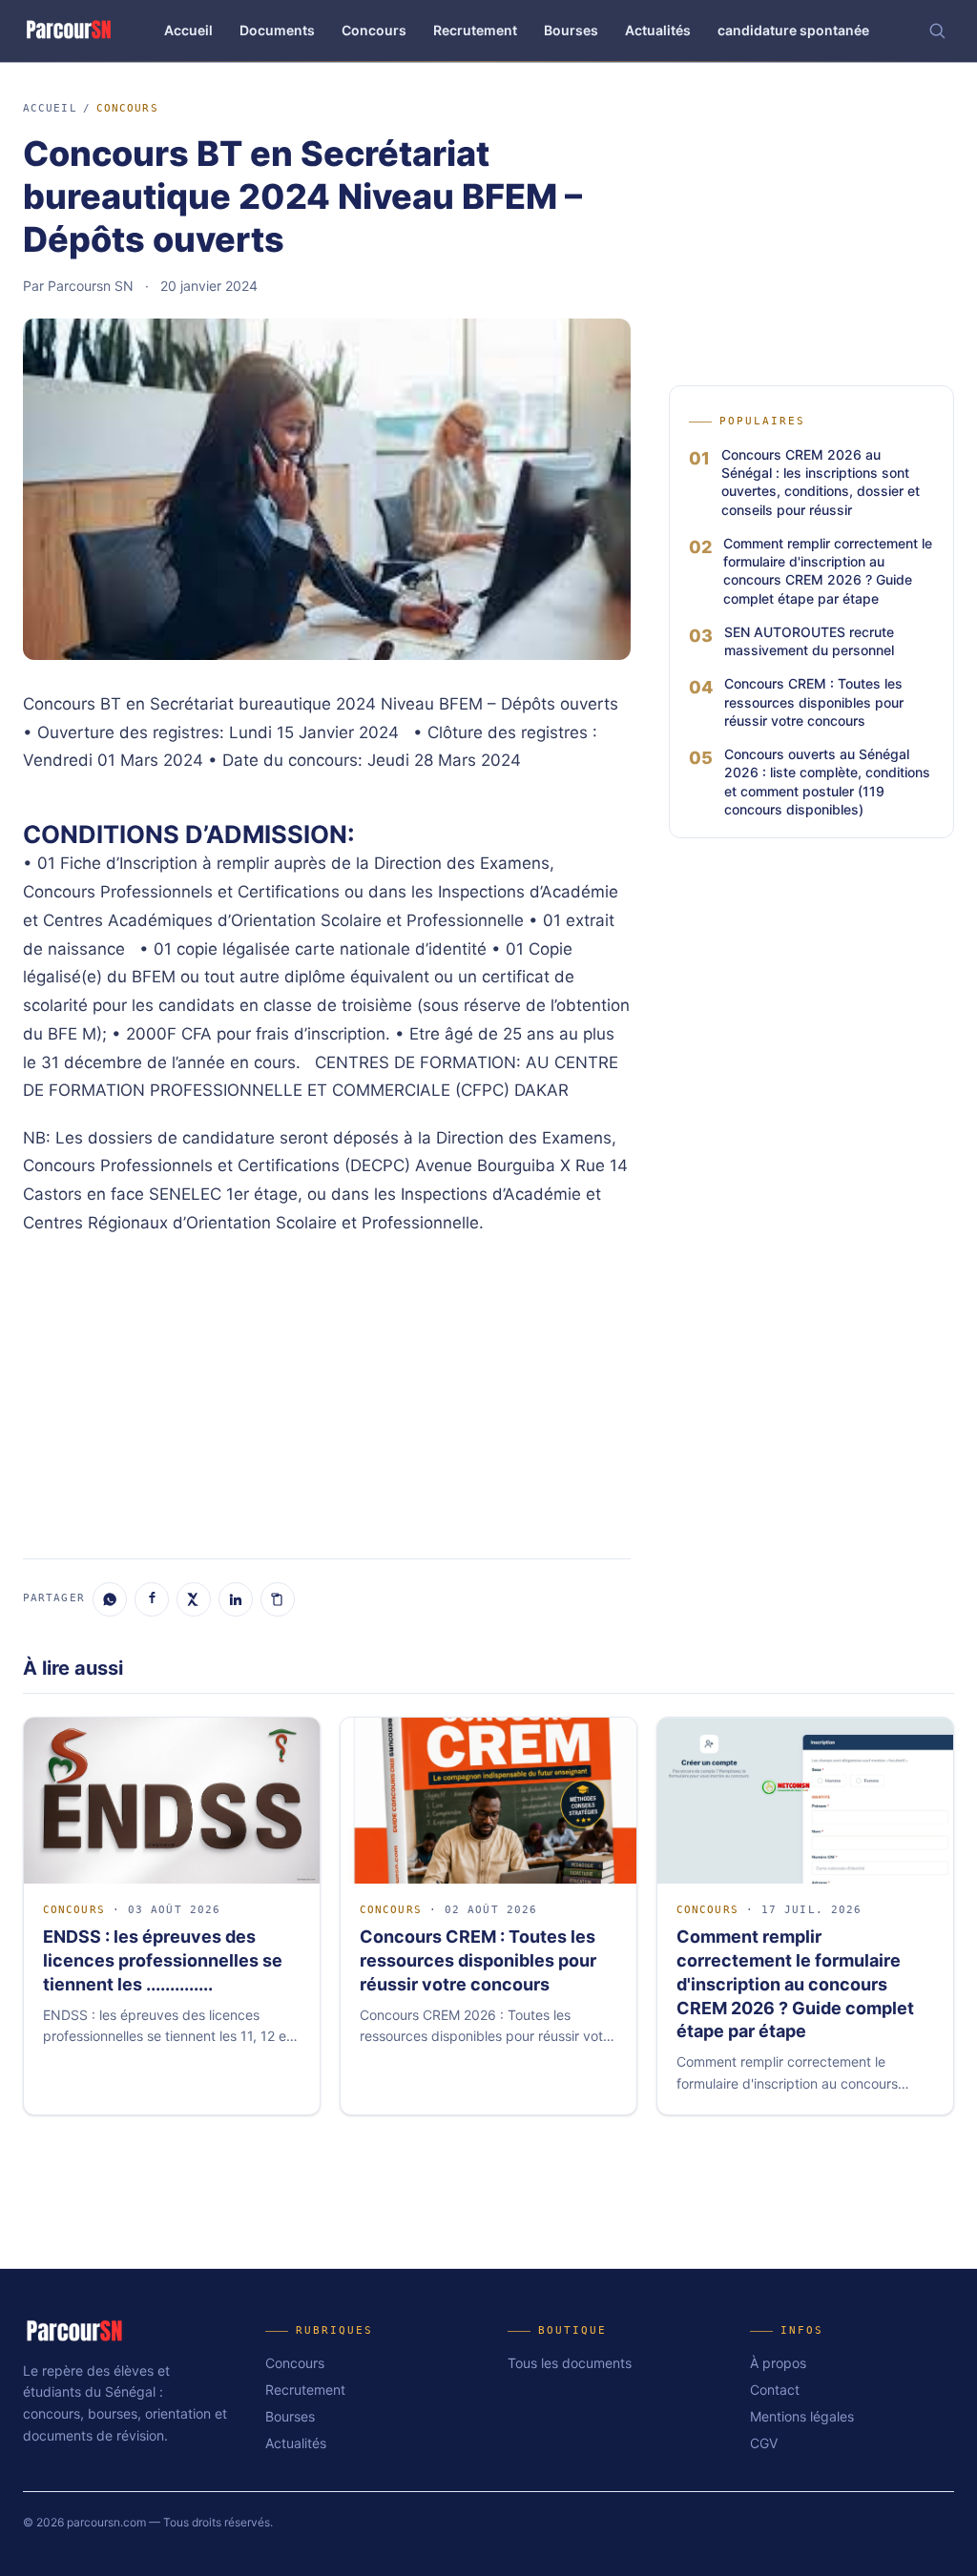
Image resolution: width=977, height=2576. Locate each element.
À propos (778, 2363)
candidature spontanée (793, 30)
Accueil (188, 30)
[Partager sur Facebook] (152, 1599)
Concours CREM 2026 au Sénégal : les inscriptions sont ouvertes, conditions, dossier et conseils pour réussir (821, 482)
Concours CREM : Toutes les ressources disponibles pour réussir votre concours (814, 702)
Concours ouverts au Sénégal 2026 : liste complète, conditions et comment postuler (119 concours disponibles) (827, 782)
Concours (374, 30)
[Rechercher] (937, 31)
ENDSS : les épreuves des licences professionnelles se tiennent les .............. (163, 1960)
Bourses (571, 30)
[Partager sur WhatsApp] (110, 1599)
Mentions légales (802, 2416)
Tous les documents (570, 2363)
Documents (277, 30)
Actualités (658, 30)
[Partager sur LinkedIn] (236, 1599)
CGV (764, 2443)
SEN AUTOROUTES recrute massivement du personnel (809, 641)
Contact (775, 2390)
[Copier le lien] (278, 1599)
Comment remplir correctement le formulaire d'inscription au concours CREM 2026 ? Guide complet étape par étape (828, 571)
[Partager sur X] (194, 1599)
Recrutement (475, 30)
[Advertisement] (327, 1394)
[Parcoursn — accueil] (69, 31)
